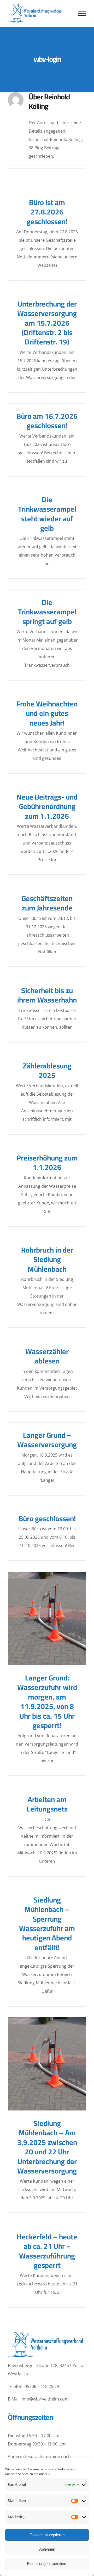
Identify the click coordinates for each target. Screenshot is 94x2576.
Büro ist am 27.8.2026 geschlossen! (47, 212)
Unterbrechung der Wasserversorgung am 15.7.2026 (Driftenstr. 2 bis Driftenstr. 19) (47, 323)
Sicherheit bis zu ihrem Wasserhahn (47, 995)
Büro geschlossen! (47, 1519)
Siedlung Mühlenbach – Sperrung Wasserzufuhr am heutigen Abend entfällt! (47, 1924)
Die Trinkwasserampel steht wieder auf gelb (47, 514)
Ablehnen (47, 2549)
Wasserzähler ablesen (47, 1356)
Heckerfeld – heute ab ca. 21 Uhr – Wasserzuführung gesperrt (47, 2251)
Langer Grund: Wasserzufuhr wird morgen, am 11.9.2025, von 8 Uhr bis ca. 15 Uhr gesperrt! (47, 1618)
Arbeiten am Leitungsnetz (47, 1804)
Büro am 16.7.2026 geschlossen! (47, 421)
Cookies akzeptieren (47, 2535)
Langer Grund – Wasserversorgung (47, 1440)
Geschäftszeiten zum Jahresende (47, 903)
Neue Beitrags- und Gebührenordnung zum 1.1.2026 (47, 806)
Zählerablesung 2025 (47, 1071)
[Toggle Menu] (82, 13)
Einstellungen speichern (47, 2564)
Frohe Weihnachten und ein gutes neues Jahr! (47, 713)
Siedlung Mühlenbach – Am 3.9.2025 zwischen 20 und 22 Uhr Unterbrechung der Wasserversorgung (47, 2064)
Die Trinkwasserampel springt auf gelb (47, 612)
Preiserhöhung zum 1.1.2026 (47, 1163)
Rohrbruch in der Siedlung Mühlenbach (47, 1259)
